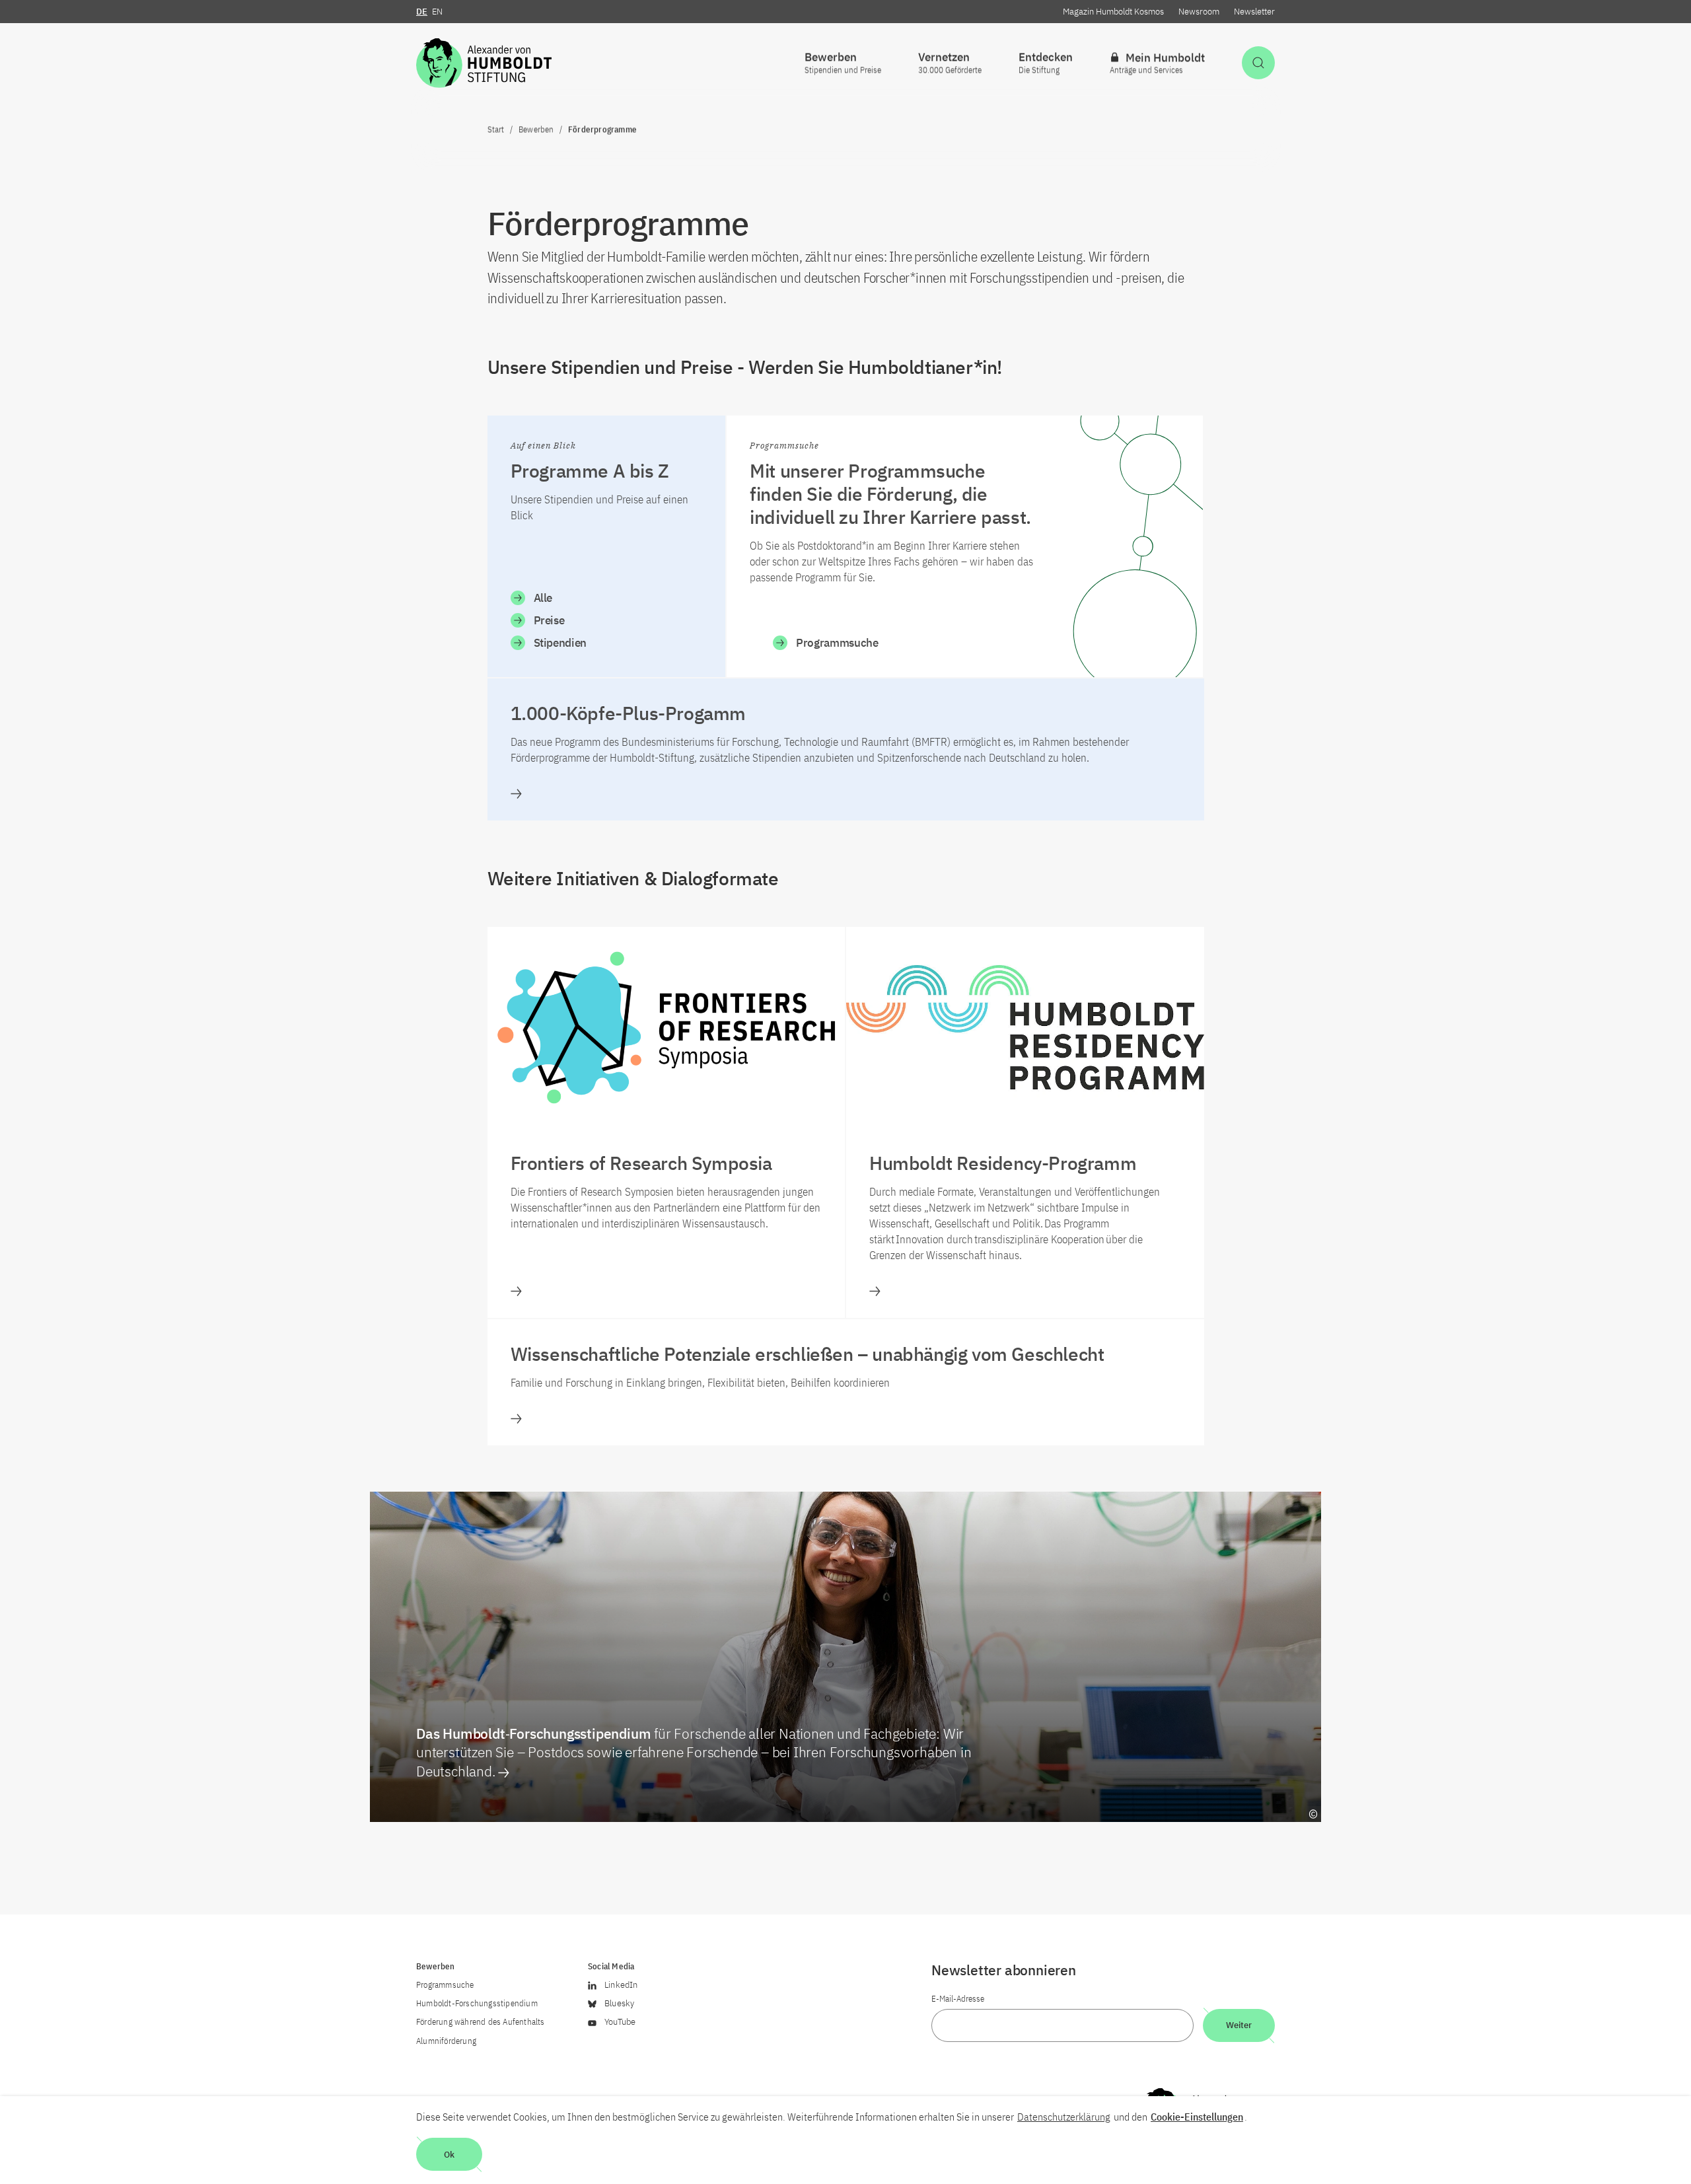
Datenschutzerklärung (1064, 2117)
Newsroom (1199, 12)
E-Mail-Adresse (958, 1999)
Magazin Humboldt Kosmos (1113, 12)
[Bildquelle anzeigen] (1313, 1814)
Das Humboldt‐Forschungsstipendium (694, 1752)
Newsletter (1254, 12)
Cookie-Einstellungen (1197, 2117)
